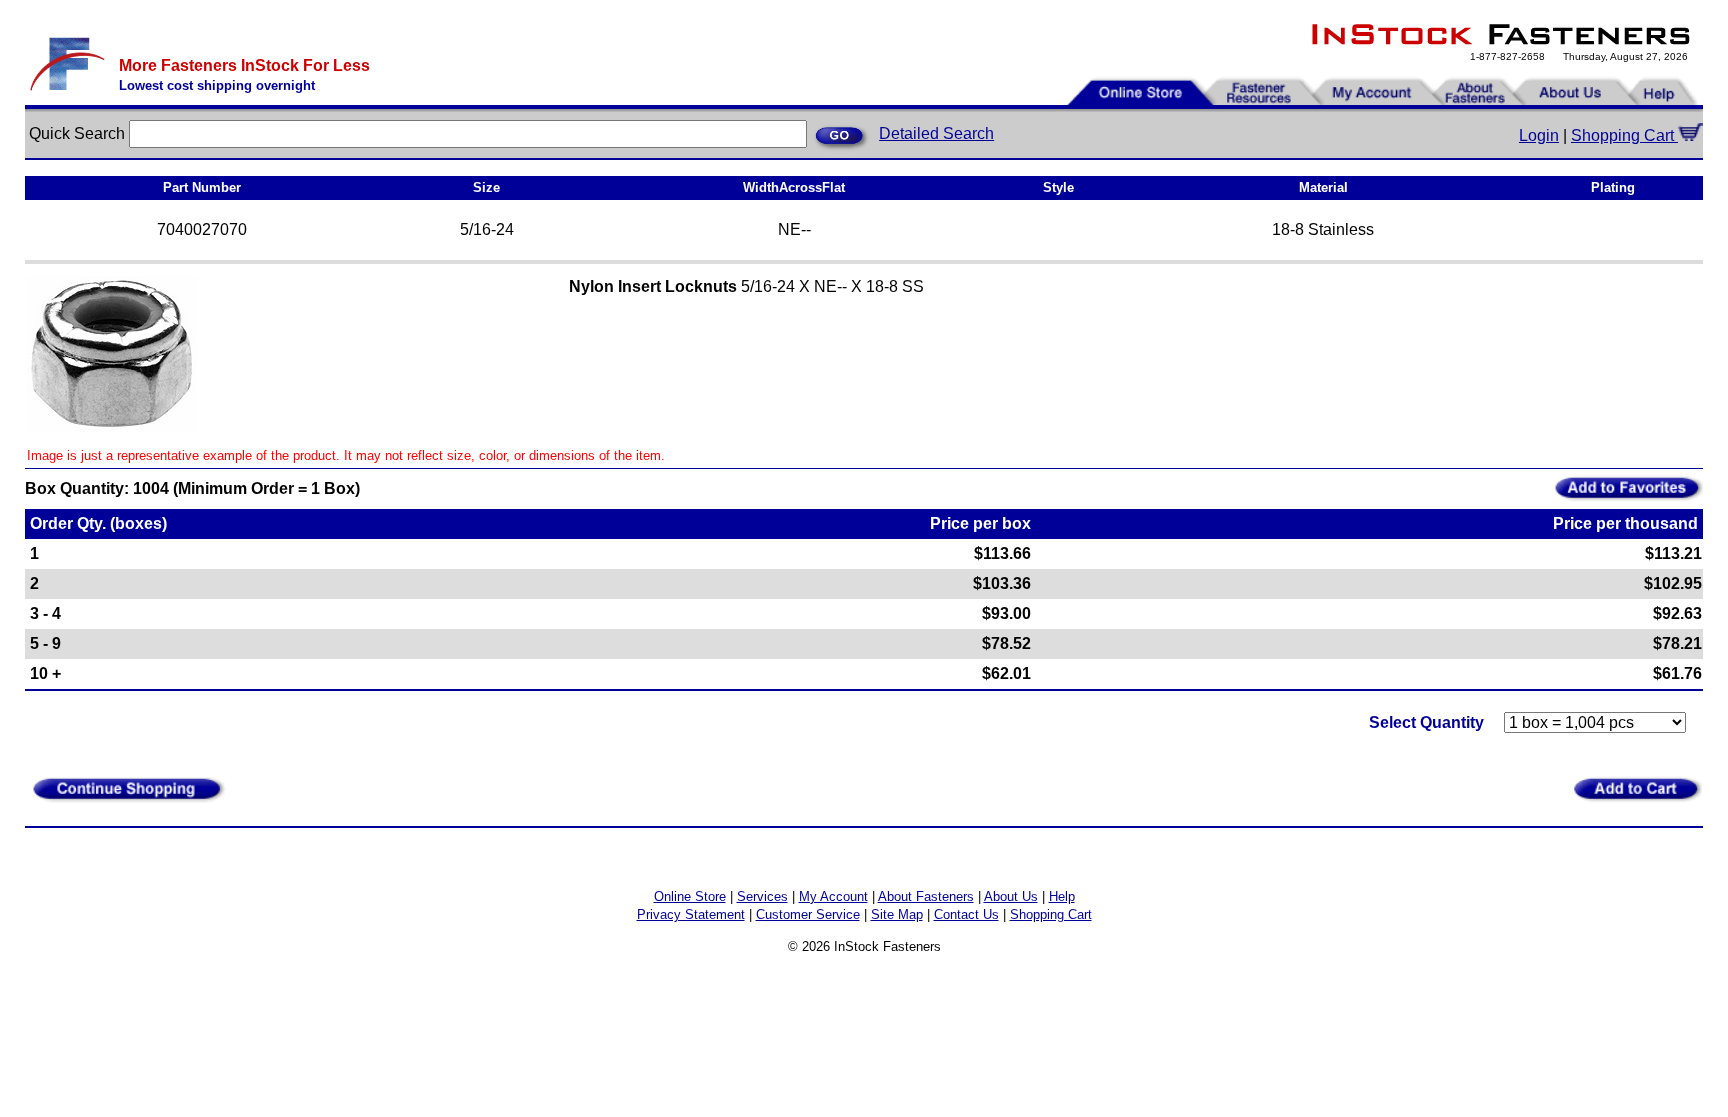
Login (1539, 135)
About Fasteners (926, 896)
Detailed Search (936, 133)
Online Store (690, 896)
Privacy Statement (691, 914)
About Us (1011, 896)
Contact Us (966, 914)
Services (762, 896)
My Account (833, 896)
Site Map (897, 914)
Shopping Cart (1624, 135)
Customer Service (808, 914)
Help (1062, 896)
